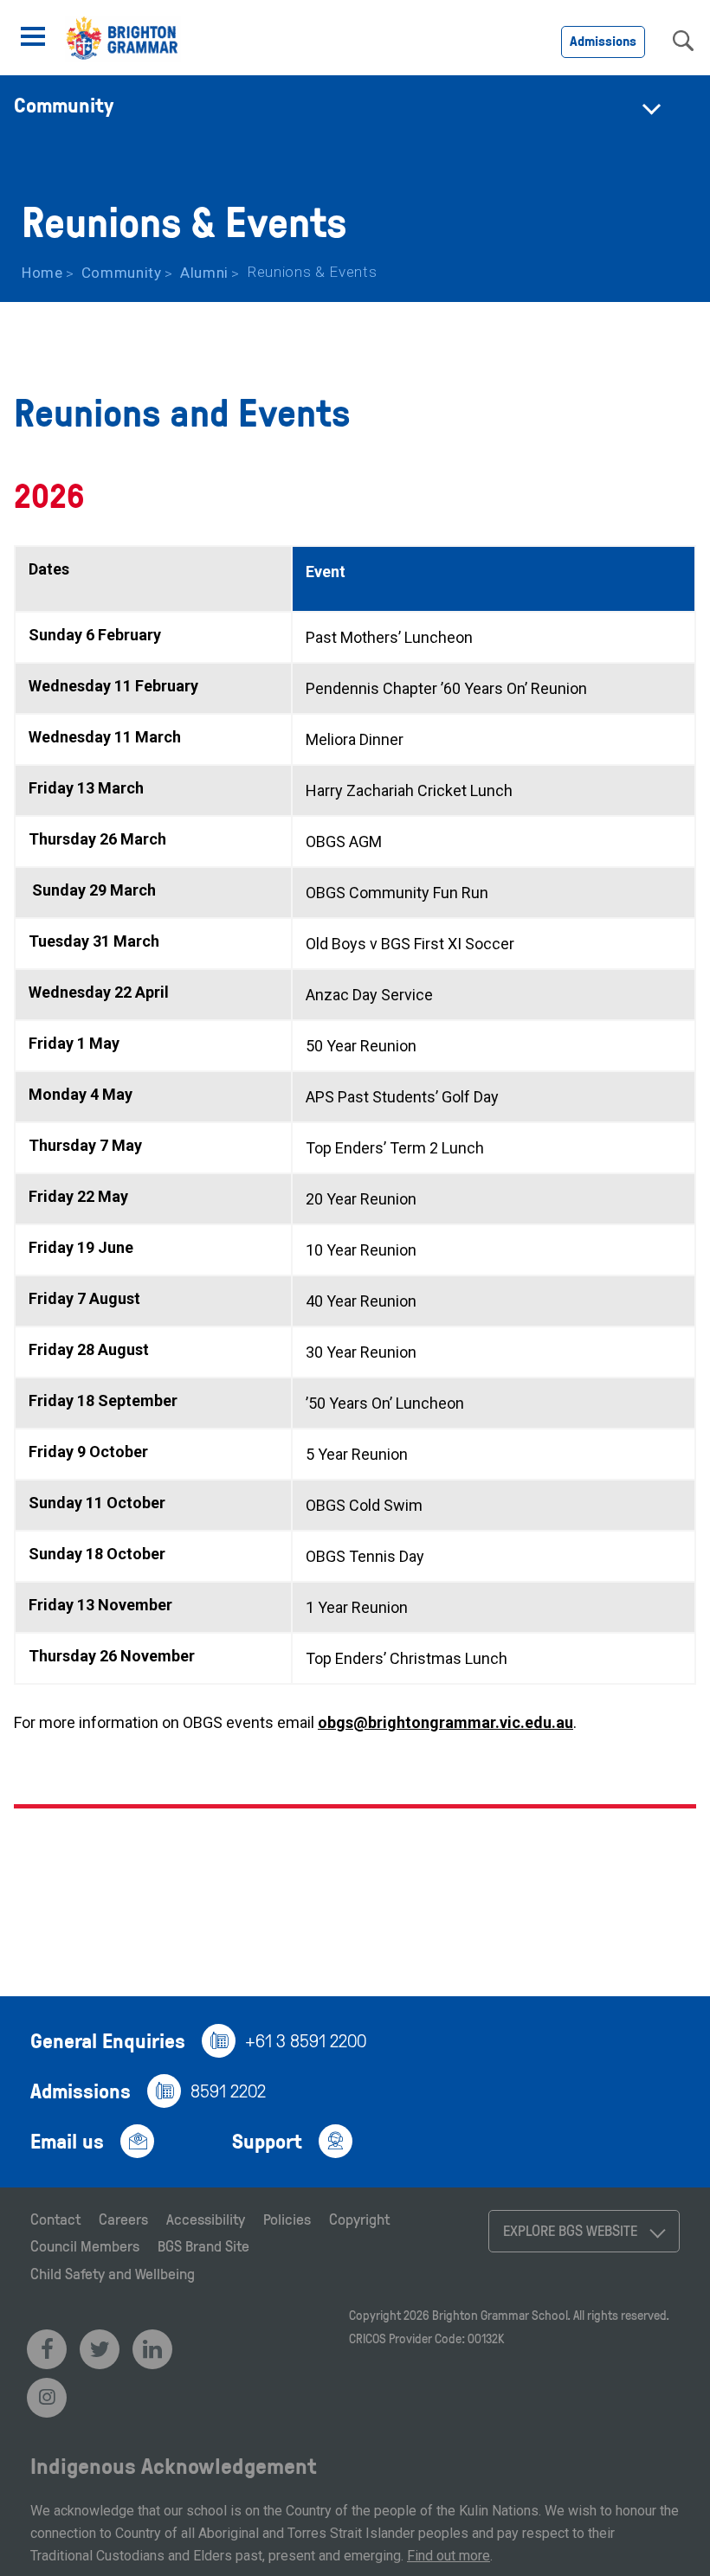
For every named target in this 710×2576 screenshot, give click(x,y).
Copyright (359, 2219)
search (683, 41)
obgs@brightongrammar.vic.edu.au (445, 1722)
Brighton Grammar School (500, 2315)
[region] (355, 1115)
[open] (33, 36)
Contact (55, 2219)
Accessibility (206, 2219)
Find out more (449, 2556)
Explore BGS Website (570, 2230)
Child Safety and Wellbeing (113, 2273)
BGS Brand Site (203, 2245)
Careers (123, 2219)
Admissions (603, 41)
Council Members (85, 2245)
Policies (287, 2219)
